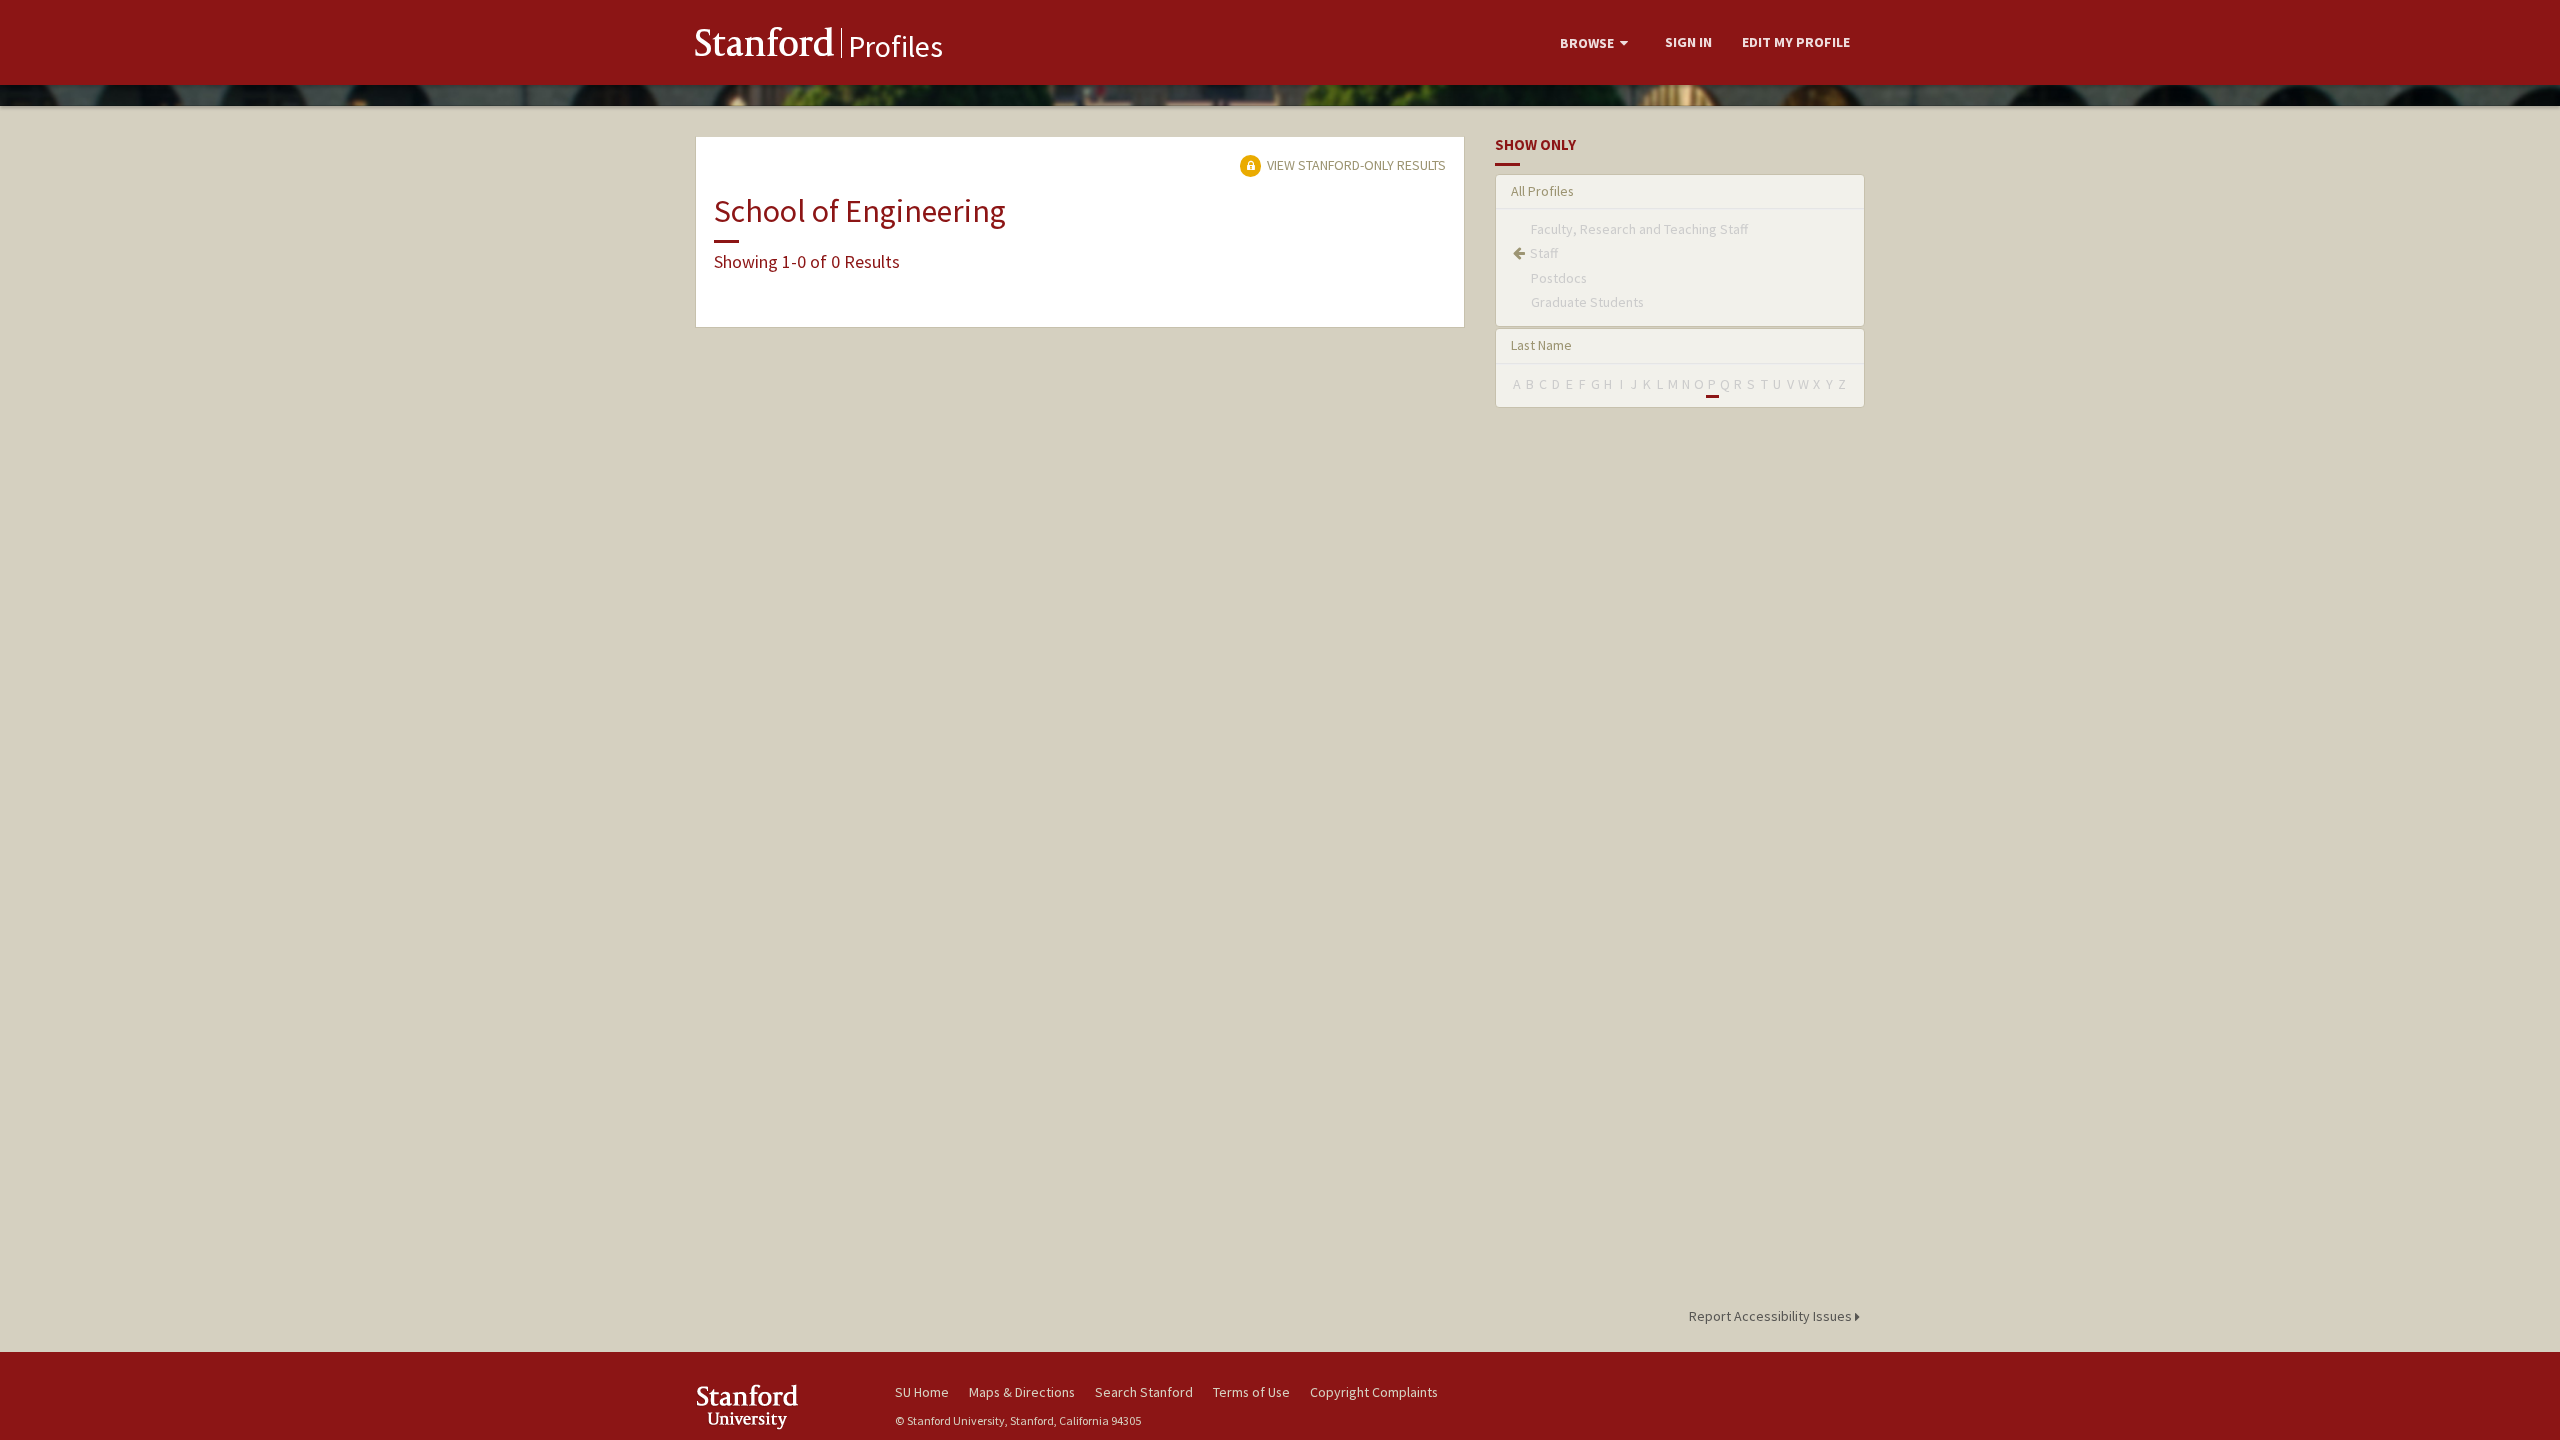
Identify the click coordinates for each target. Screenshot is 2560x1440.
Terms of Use (1251, 1392)
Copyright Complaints (1374, 1392)
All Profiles (1542, 191)
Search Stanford (1144, 1392)
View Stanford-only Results (1355, 165)
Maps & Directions (1022, 1392)
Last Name (1541, 345)
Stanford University (780, 1406)
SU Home (922, 1392)
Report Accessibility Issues (1772, 1316)
